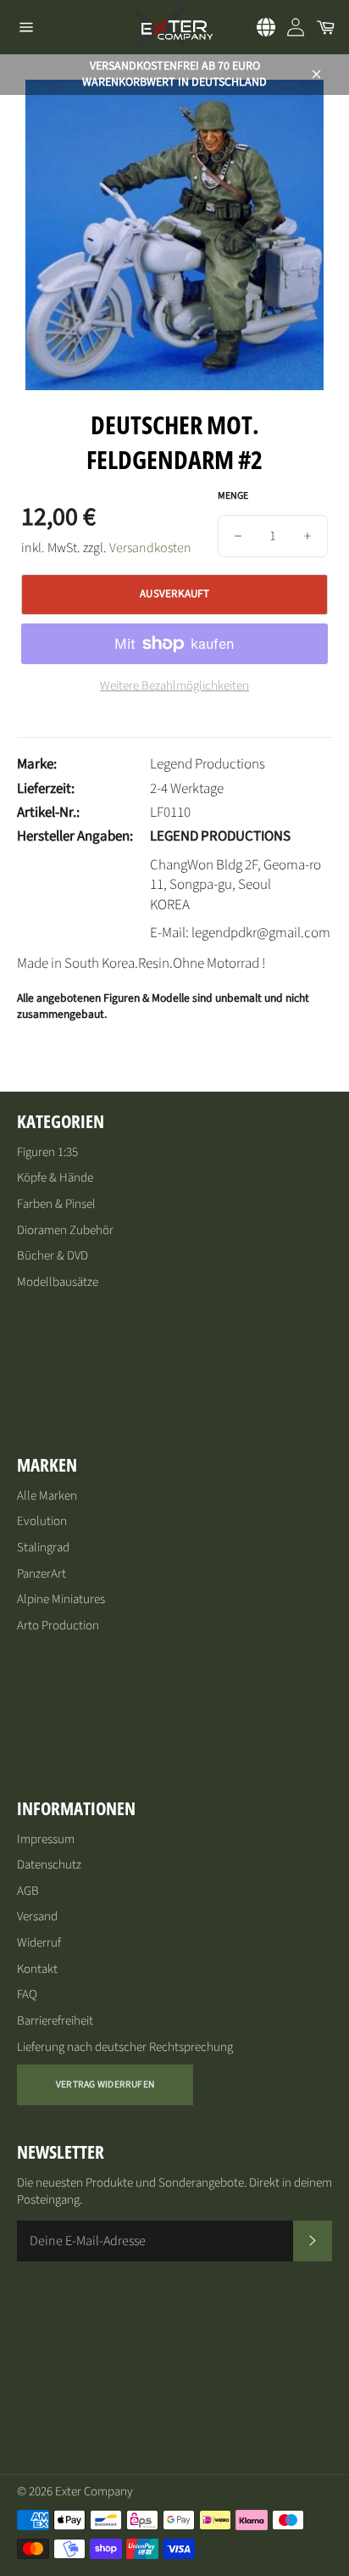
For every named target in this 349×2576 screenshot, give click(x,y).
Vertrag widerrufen (105, 2084)
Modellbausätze (58, 1282)
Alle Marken (47, 1496)
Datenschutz (49, 1865)
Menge (233, 496)
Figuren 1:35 (47, 1152)
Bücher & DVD (53, 1256)
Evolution (42, 1521)
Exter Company (94, 2492)
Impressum (46, 1839)
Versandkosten (150, 548)
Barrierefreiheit (55, 2021)
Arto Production (58, 1626)
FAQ (27, 1995)
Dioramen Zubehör (65, 1230)
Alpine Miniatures (61, 1599)
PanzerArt (42, 1574)
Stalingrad (43, 1548)
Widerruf (39, 1943)
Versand (37, 1917)
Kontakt (37, 1969)
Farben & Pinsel (56, 1204)
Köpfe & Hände (55, 1178)
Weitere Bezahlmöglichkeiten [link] (174, 686)
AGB (28, 1891)
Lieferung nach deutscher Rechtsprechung (125, 2047)
